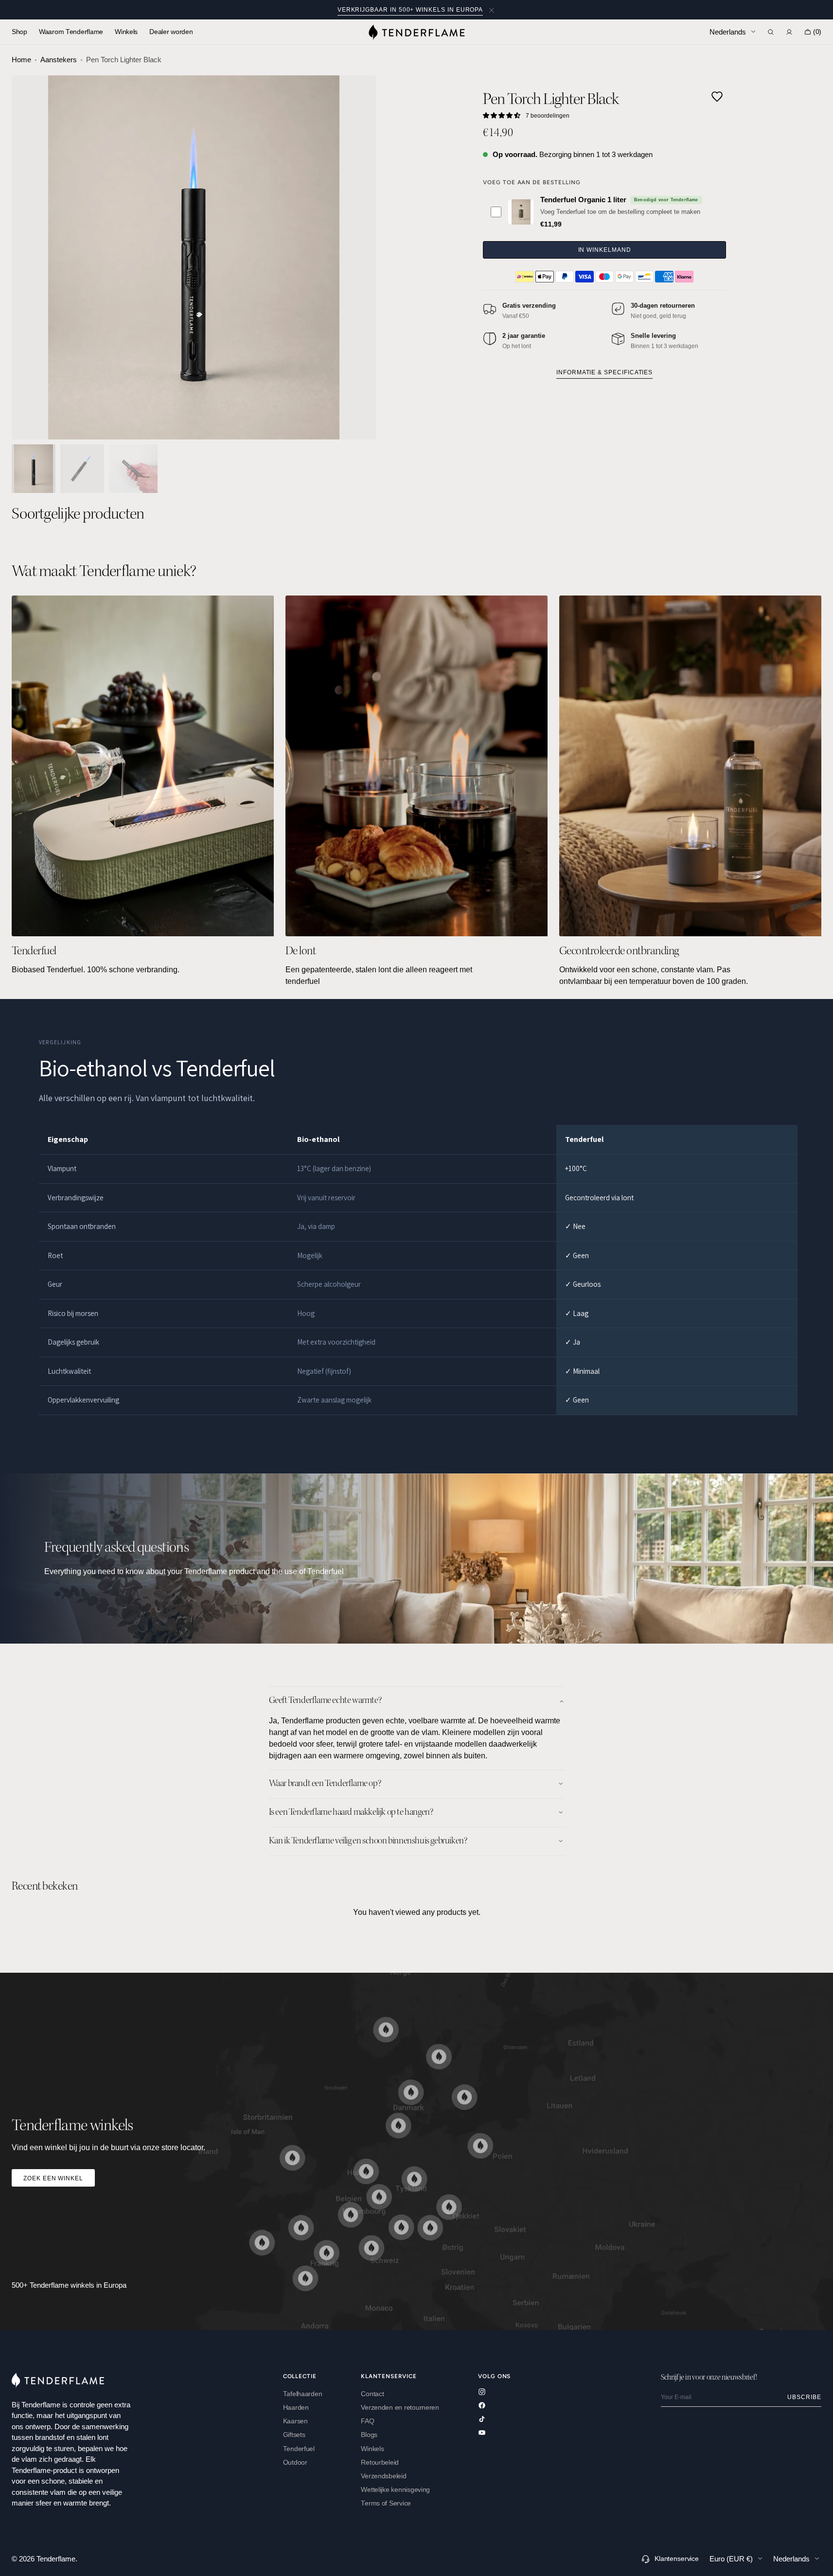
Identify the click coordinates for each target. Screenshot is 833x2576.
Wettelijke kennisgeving (395, 2490)
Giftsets (294, 2435)
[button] (771, 32)
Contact (372, 2394)
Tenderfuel (299, 2449)
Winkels (372, 2449)
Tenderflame (56, 2559)
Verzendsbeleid (383, 2476)
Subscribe (804, 2397)
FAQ (367, 2421)
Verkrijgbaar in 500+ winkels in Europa (410, 9)
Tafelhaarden (303, 2394)
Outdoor (295, 2462)
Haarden (296, 2408)
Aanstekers (59, 60)
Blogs (369, 2435)
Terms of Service (386, 2503)
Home (21, 60)
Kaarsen (295, 2421)
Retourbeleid (380, 2462)
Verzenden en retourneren (400, 2408)
